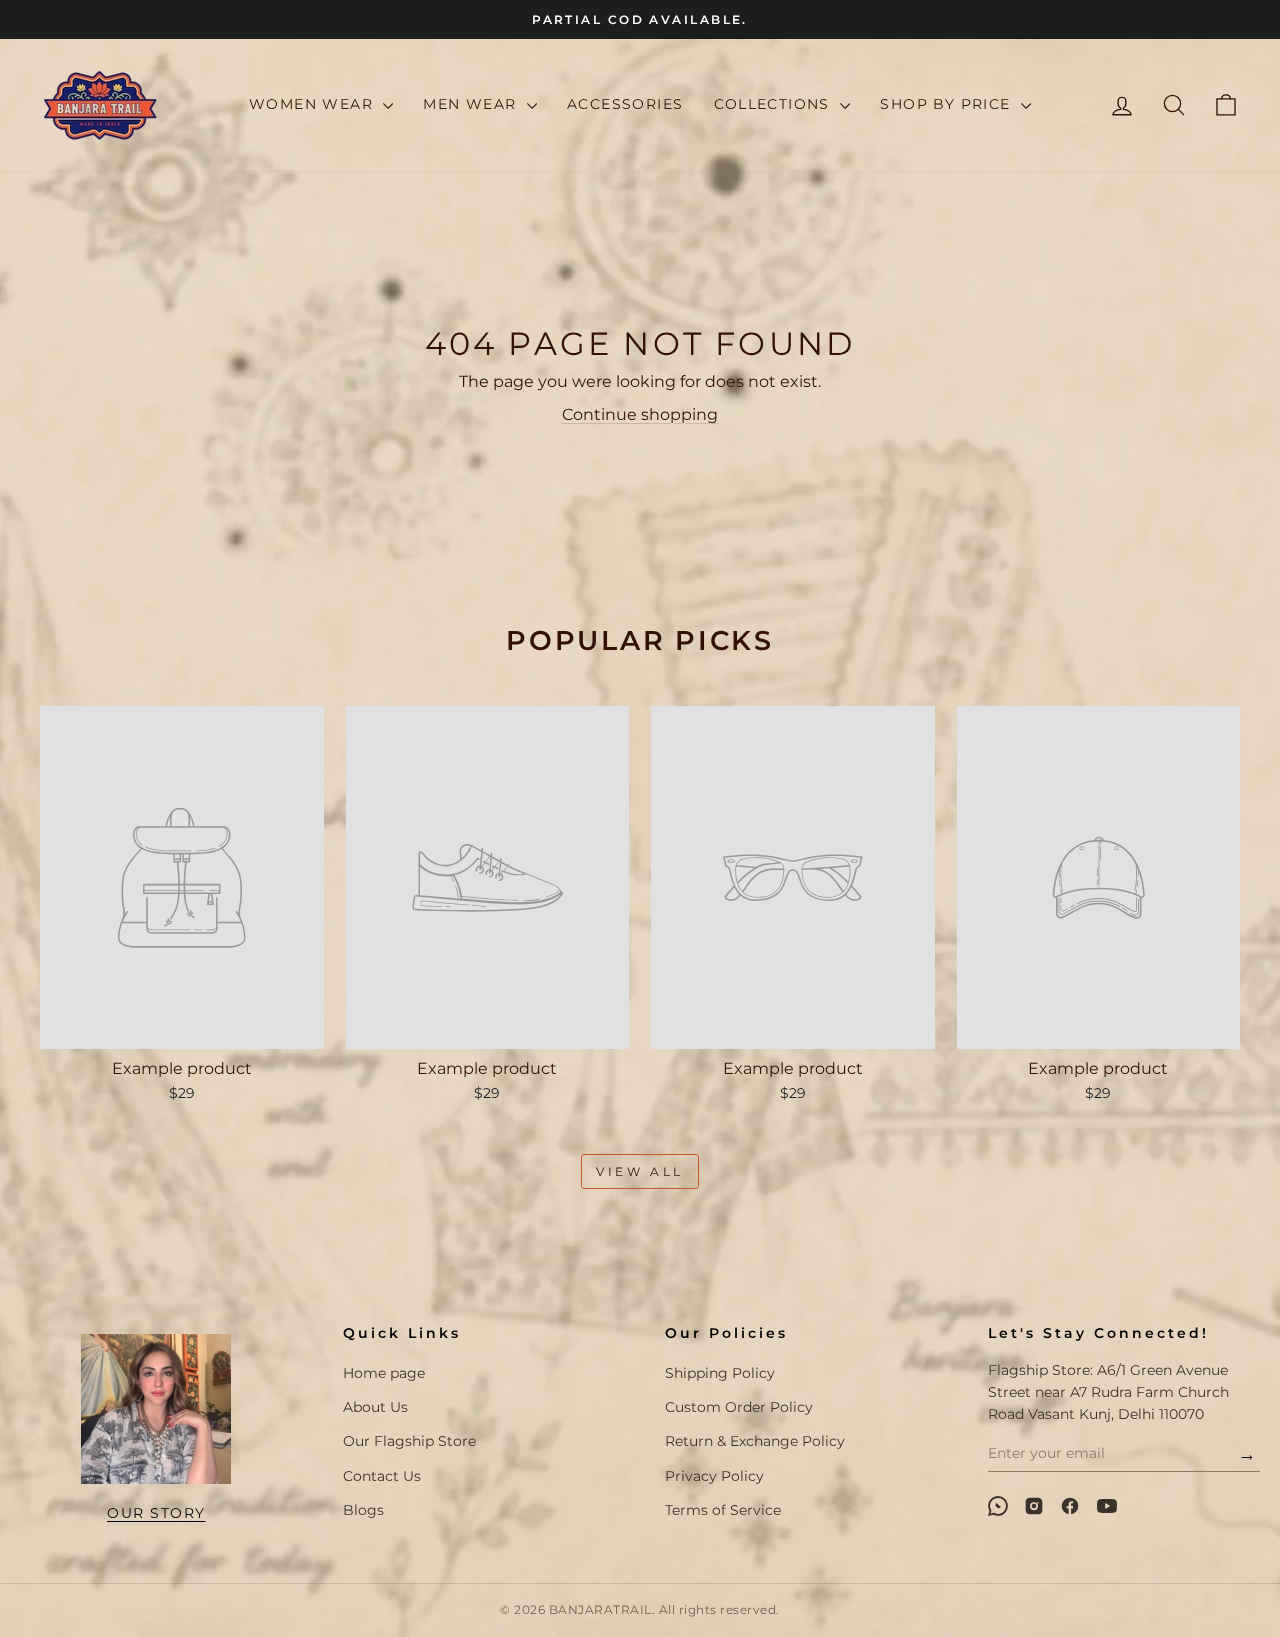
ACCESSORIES (625, 104)
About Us (375, 1407)
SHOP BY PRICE (948, 104)
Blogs (363, 1510)
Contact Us (382, 1476)
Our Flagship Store (409, 1441)
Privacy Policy (714, 1476)
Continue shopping (640, 414)
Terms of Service (723, 1510)
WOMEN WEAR (313, 104)
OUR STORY (156, 1513)
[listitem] (998, 1506)
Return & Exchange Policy (755, 1441)
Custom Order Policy (739, 1407)
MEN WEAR (472, 104)
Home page (384, 1373)
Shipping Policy (720, 1373)
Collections (775, 104)
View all (640, 1171)
